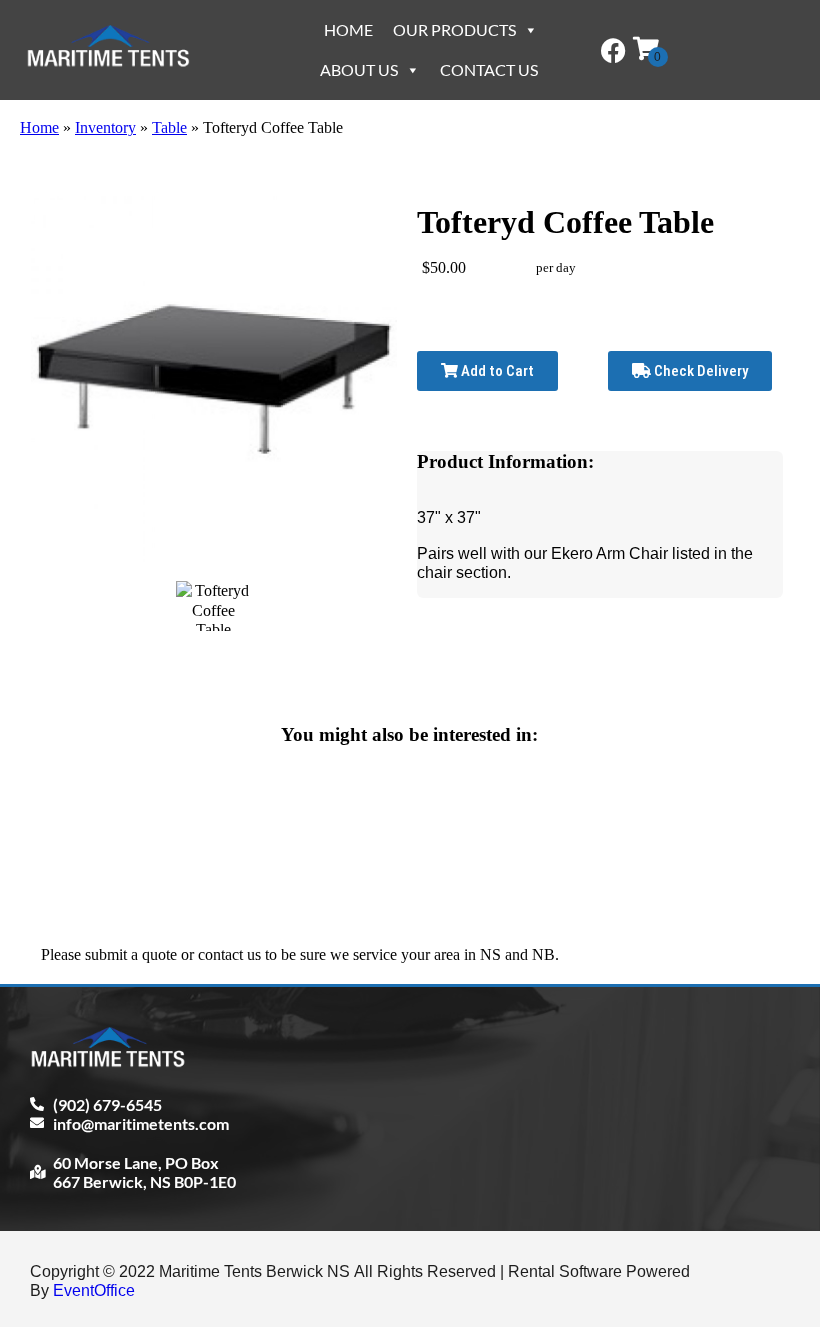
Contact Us (489, 69)
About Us (359, 69)
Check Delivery (699, 371)
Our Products (454, 29)
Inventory (105, 127)
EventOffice (94, 1290)
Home (348, 29)
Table (169, 127)
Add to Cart (496, 371)
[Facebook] (613, 50)
